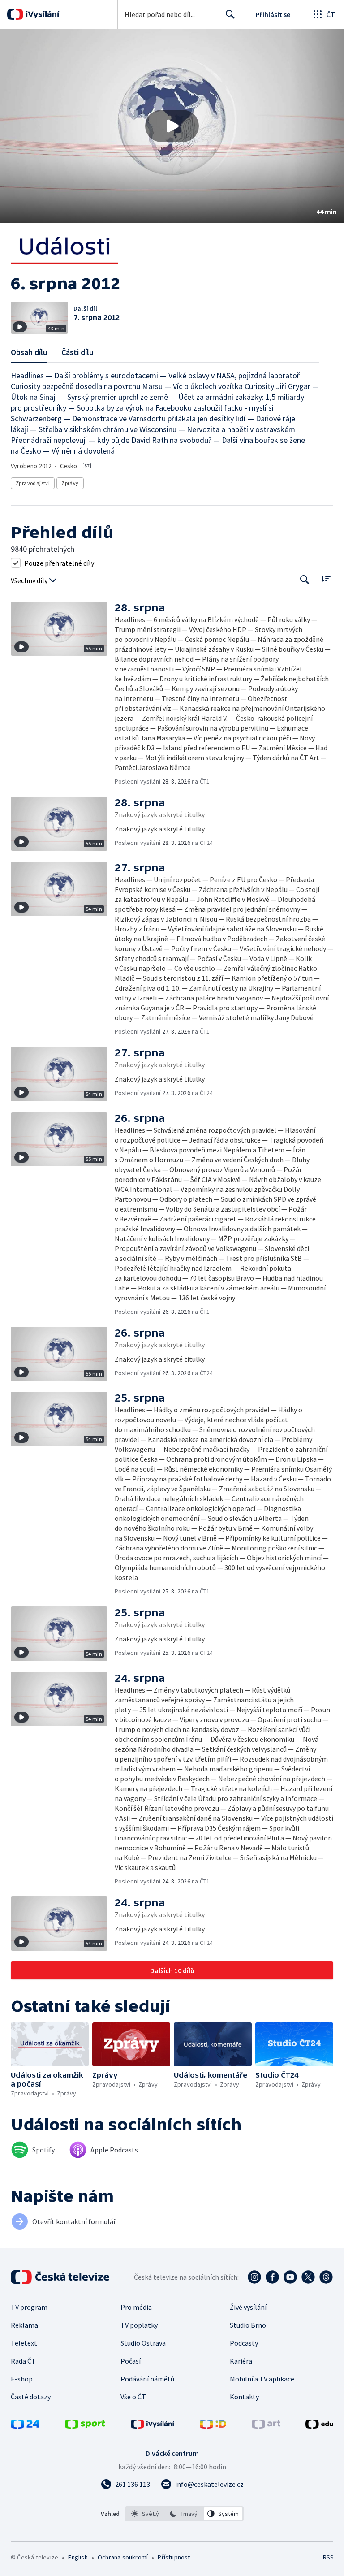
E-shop (22, 2379)
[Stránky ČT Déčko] (213, 2426)
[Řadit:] (326, 579)
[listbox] (184, 2514)
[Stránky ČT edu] (319, 2426)
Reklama (24, 2325)
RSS (328, 2557)
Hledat (230, 14)
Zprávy (70, 483)
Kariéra (241, 2361)
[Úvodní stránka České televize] (61, 2277)
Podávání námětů (147, 2379)
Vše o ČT (133, 2397)
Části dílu (77, 352)
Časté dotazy (31, 2397)
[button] (172, 126)
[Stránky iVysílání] (153, 2426)
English (78, 2557)
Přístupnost (174, 2557)
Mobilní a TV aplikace (262, 2379)
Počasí (131, 2361)
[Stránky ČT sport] (85, 2426)
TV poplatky (139, 2325)
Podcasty (244, 2343)
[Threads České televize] (326, 2277)
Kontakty (244, 2397)
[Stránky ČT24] (25, 2426)
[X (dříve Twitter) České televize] (308, 2277)
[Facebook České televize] (272, 2277)
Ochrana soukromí (123, 2557)
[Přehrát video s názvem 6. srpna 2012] (172, 126)
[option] (145, 2514)
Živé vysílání (248, 2307)
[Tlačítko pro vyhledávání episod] (305, 580)
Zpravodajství (33, 483)
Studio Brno (248, 2325)
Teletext (24, 2343)
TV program (29, 2307)
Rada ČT (23, 2361)
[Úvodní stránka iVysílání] (41, 14)
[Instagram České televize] (254, 2277)
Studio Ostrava (143, 2343)
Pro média (136, 2307)
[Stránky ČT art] (266, 2426)
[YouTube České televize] (290, 2277)
